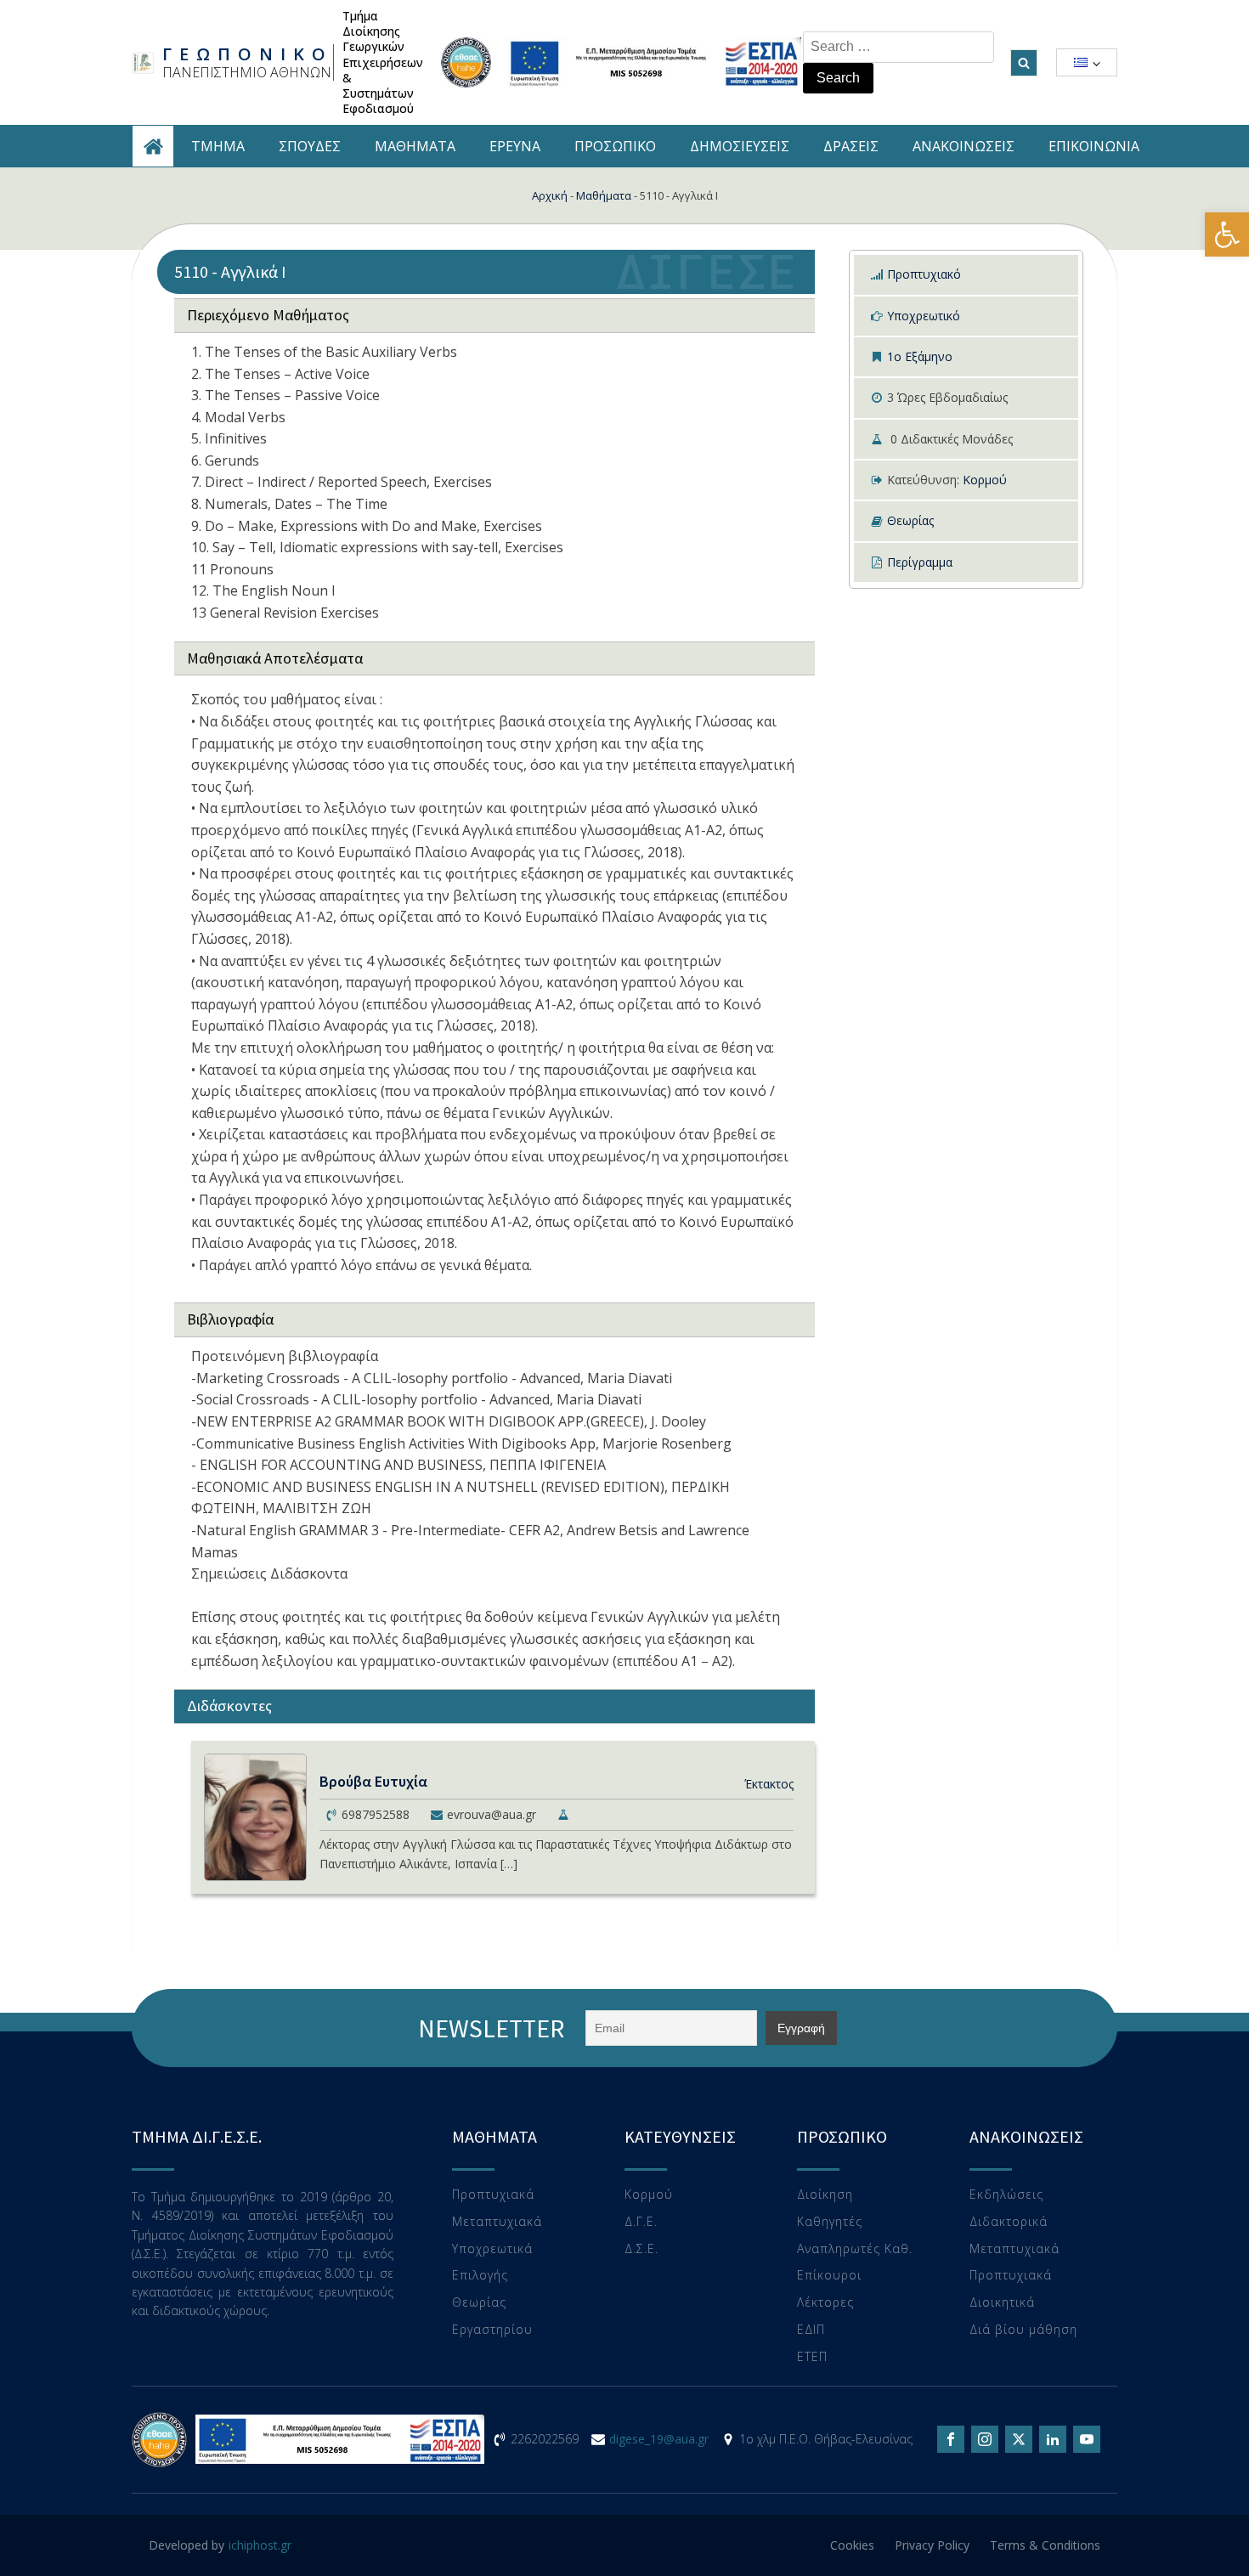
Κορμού (985, 480)
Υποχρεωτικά (492, 2249)
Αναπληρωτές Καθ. (855, 2249)
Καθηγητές (830, 2222)
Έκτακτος (769, 1784)
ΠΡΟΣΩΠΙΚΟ (615, 146)
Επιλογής (480, 2276)
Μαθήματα (604, 195)
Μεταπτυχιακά (497, 2222)
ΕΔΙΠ (811, 2330)
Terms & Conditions (1045, 2545)
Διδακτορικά (1009, 2222)
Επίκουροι (829, 2276)
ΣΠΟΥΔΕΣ (310, 146)
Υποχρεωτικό (924, 316)
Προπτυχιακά (493, 2195)
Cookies (852, 2545)
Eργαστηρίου (492, 2330)
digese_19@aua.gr (659, 2439)
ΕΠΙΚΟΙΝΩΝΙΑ (1094, 146)
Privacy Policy (932, 2545)
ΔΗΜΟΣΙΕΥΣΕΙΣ (740, 146)
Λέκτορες (825, 2303)
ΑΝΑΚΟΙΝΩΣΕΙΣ (964, 146)
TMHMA (218, 146)
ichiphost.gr (260, 2545)
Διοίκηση (825, 2195)
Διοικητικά (1002, 2303)
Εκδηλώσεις (1006, 2195)
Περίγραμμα (920, 562)
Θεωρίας (910, 520)
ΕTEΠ (812, 2357)
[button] (1227, 234)
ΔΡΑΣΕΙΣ (851, 146)
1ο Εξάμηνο (920, 356)
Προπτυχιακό (924, 274)
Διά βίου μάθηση (1023, 2330)
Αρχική (550, 195)
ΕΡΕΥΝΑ (515, 146)
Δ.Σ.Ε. (641, 2249)
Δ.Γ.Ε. (641, 2222)
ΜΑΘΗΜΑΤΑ (415, 146)
